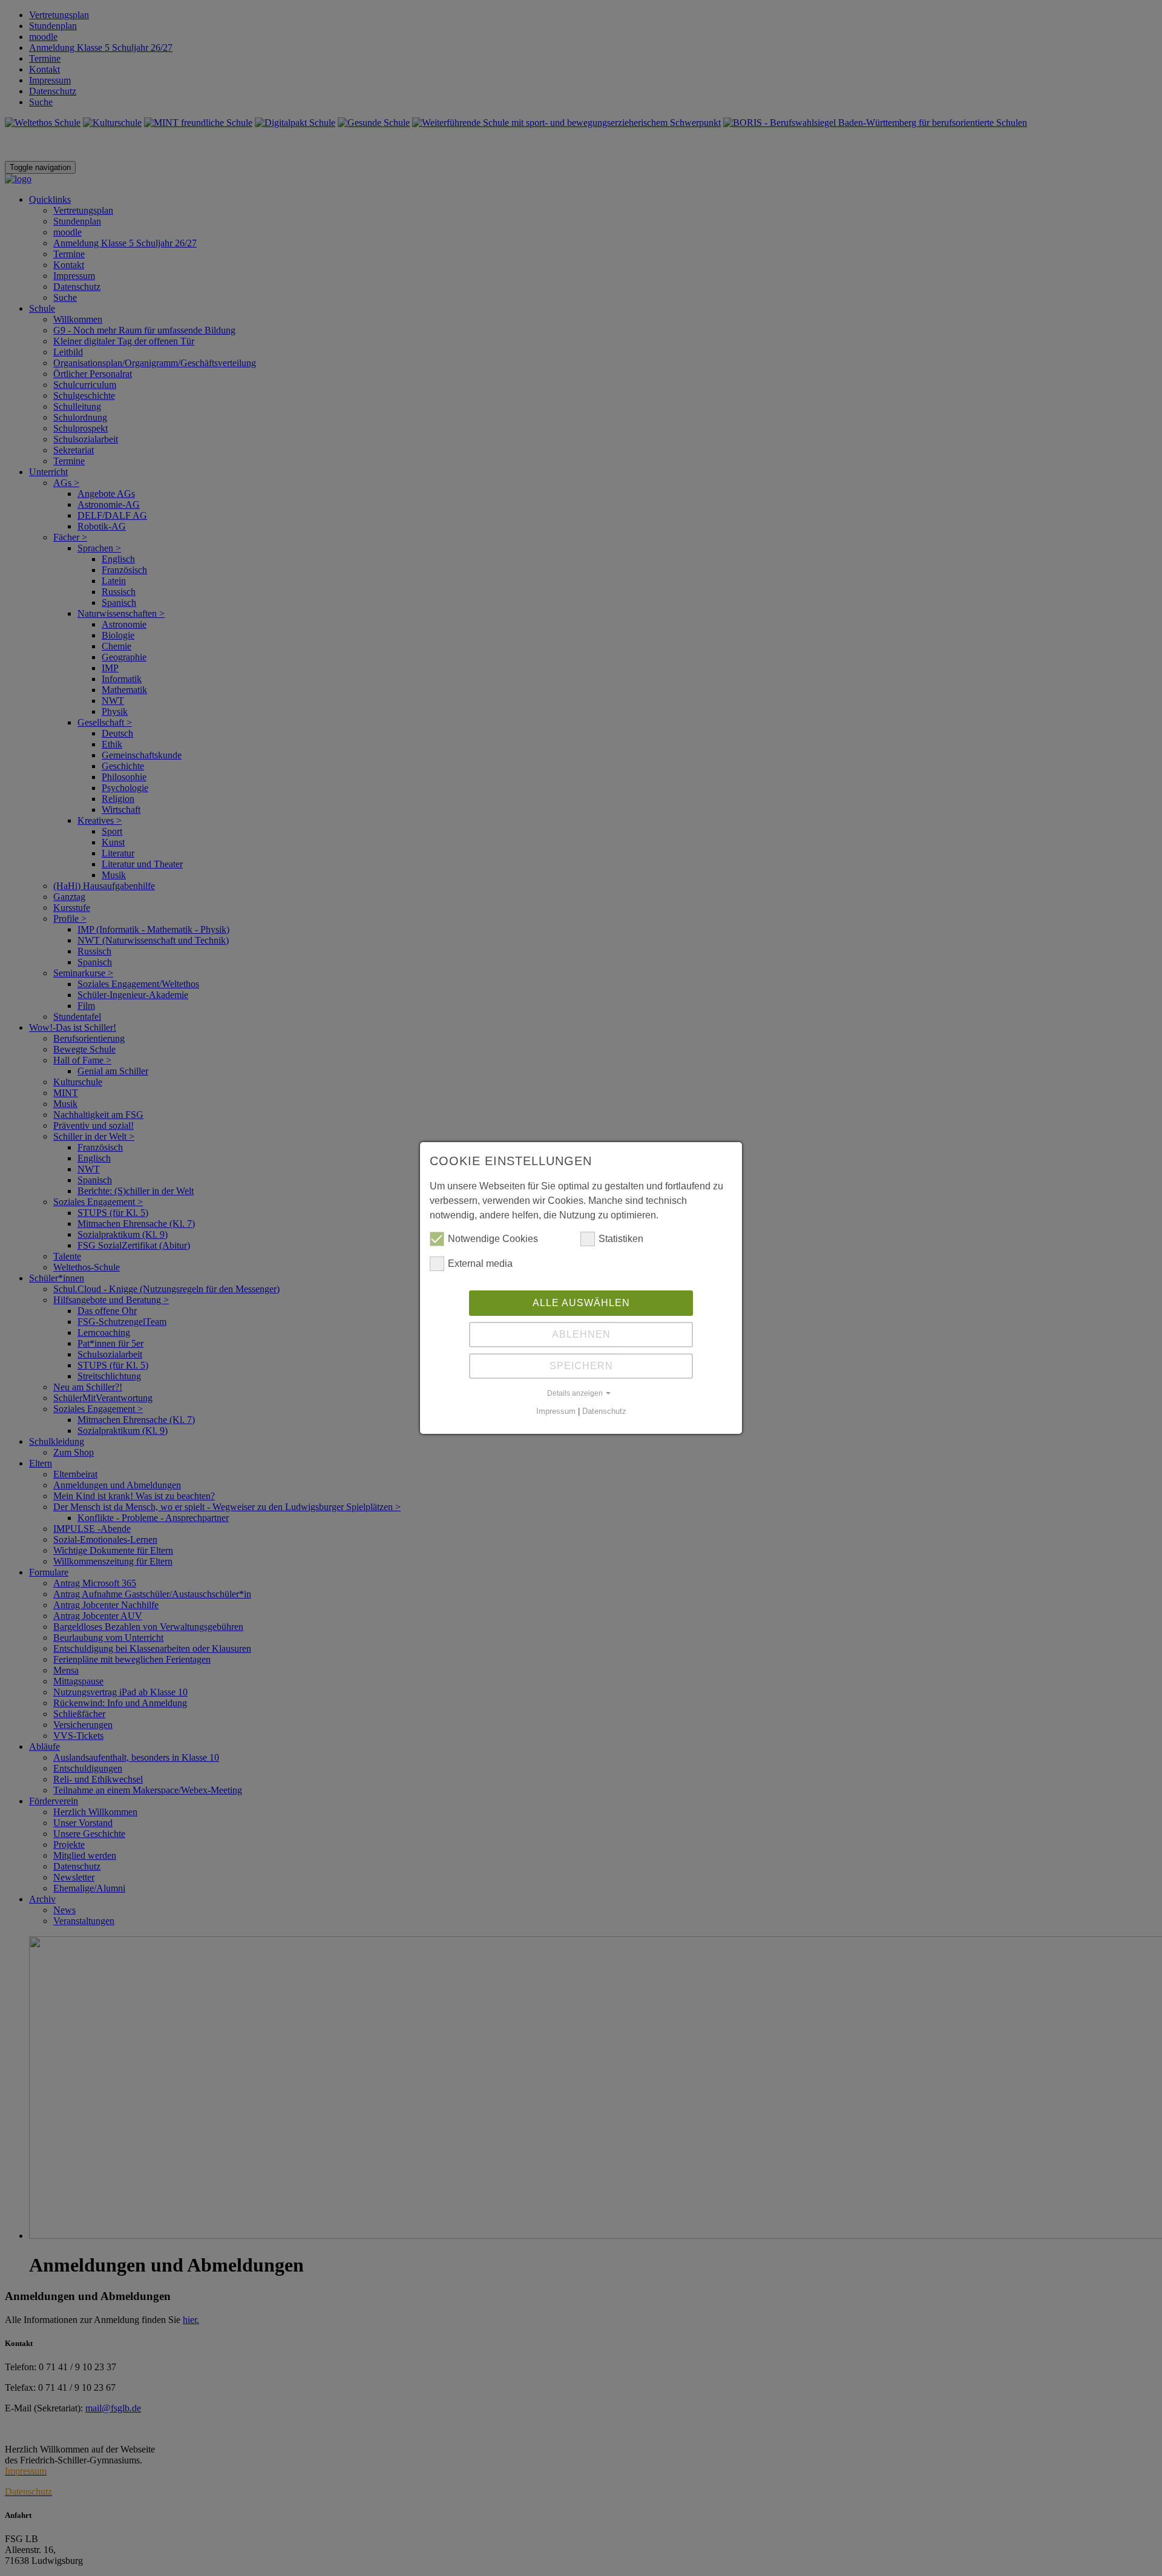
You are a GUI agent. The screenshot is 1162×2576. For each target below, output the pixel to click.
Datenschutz (604, 1411)
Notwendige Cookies (493, 1239)
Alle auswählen (581, 1303)
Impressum (556, 1411)
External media (480, 1263)
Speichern (581, 1366)
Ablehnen (581, 1334)
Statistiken (621, 1239)
